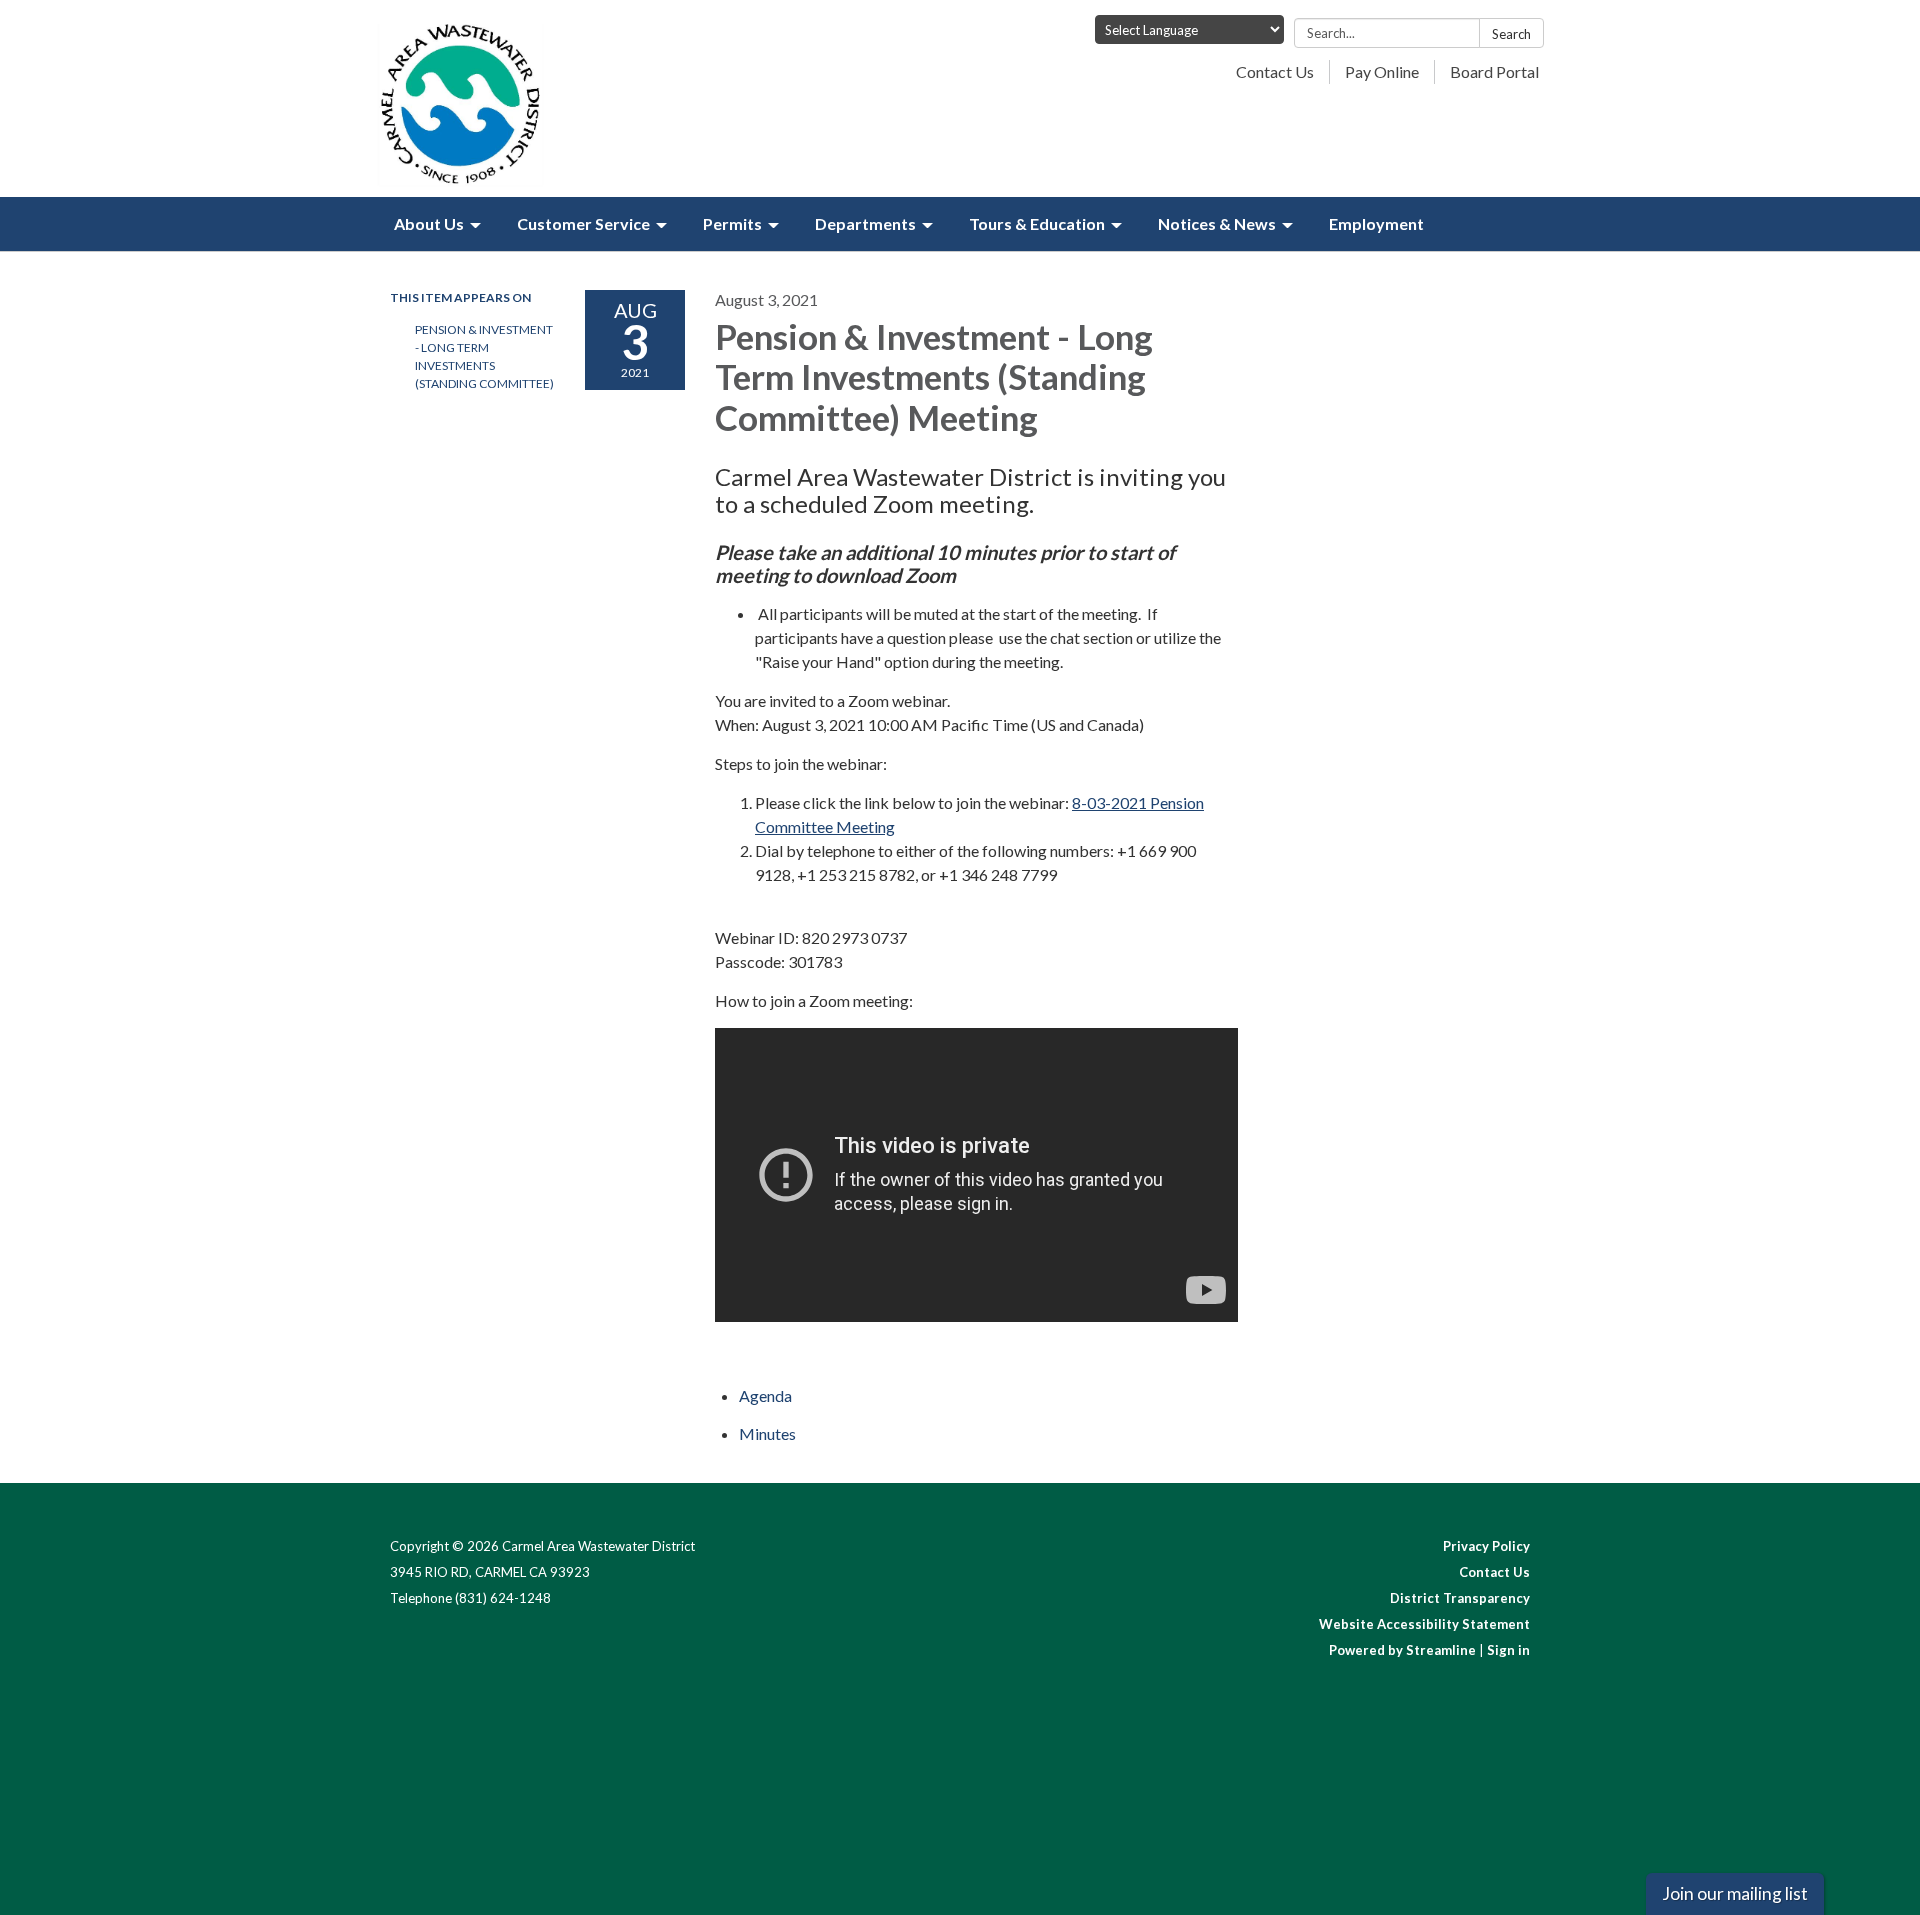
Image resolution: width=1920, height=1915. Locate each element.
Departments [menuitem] (865, 223)
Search (1511, 34)
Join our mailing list (1735, 1893)
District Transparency (1460, 1598)
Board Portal (1494, 71)
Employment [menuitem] (1376, 223)
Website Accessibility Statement (1424, 1624)
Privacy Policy (1486, 1546)
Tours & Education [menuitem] (1037, 223)
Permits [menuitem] (732, 223)
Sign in (1508, 1650)
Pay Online (1382, 71)
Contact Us (1275, 71)
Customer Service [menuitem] (583, 223)
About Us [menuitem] (429, 223)
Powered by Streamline (1402, 1650)
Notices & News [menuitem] (1217, 223)
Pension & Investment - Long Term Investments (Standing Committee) (484, 356)
